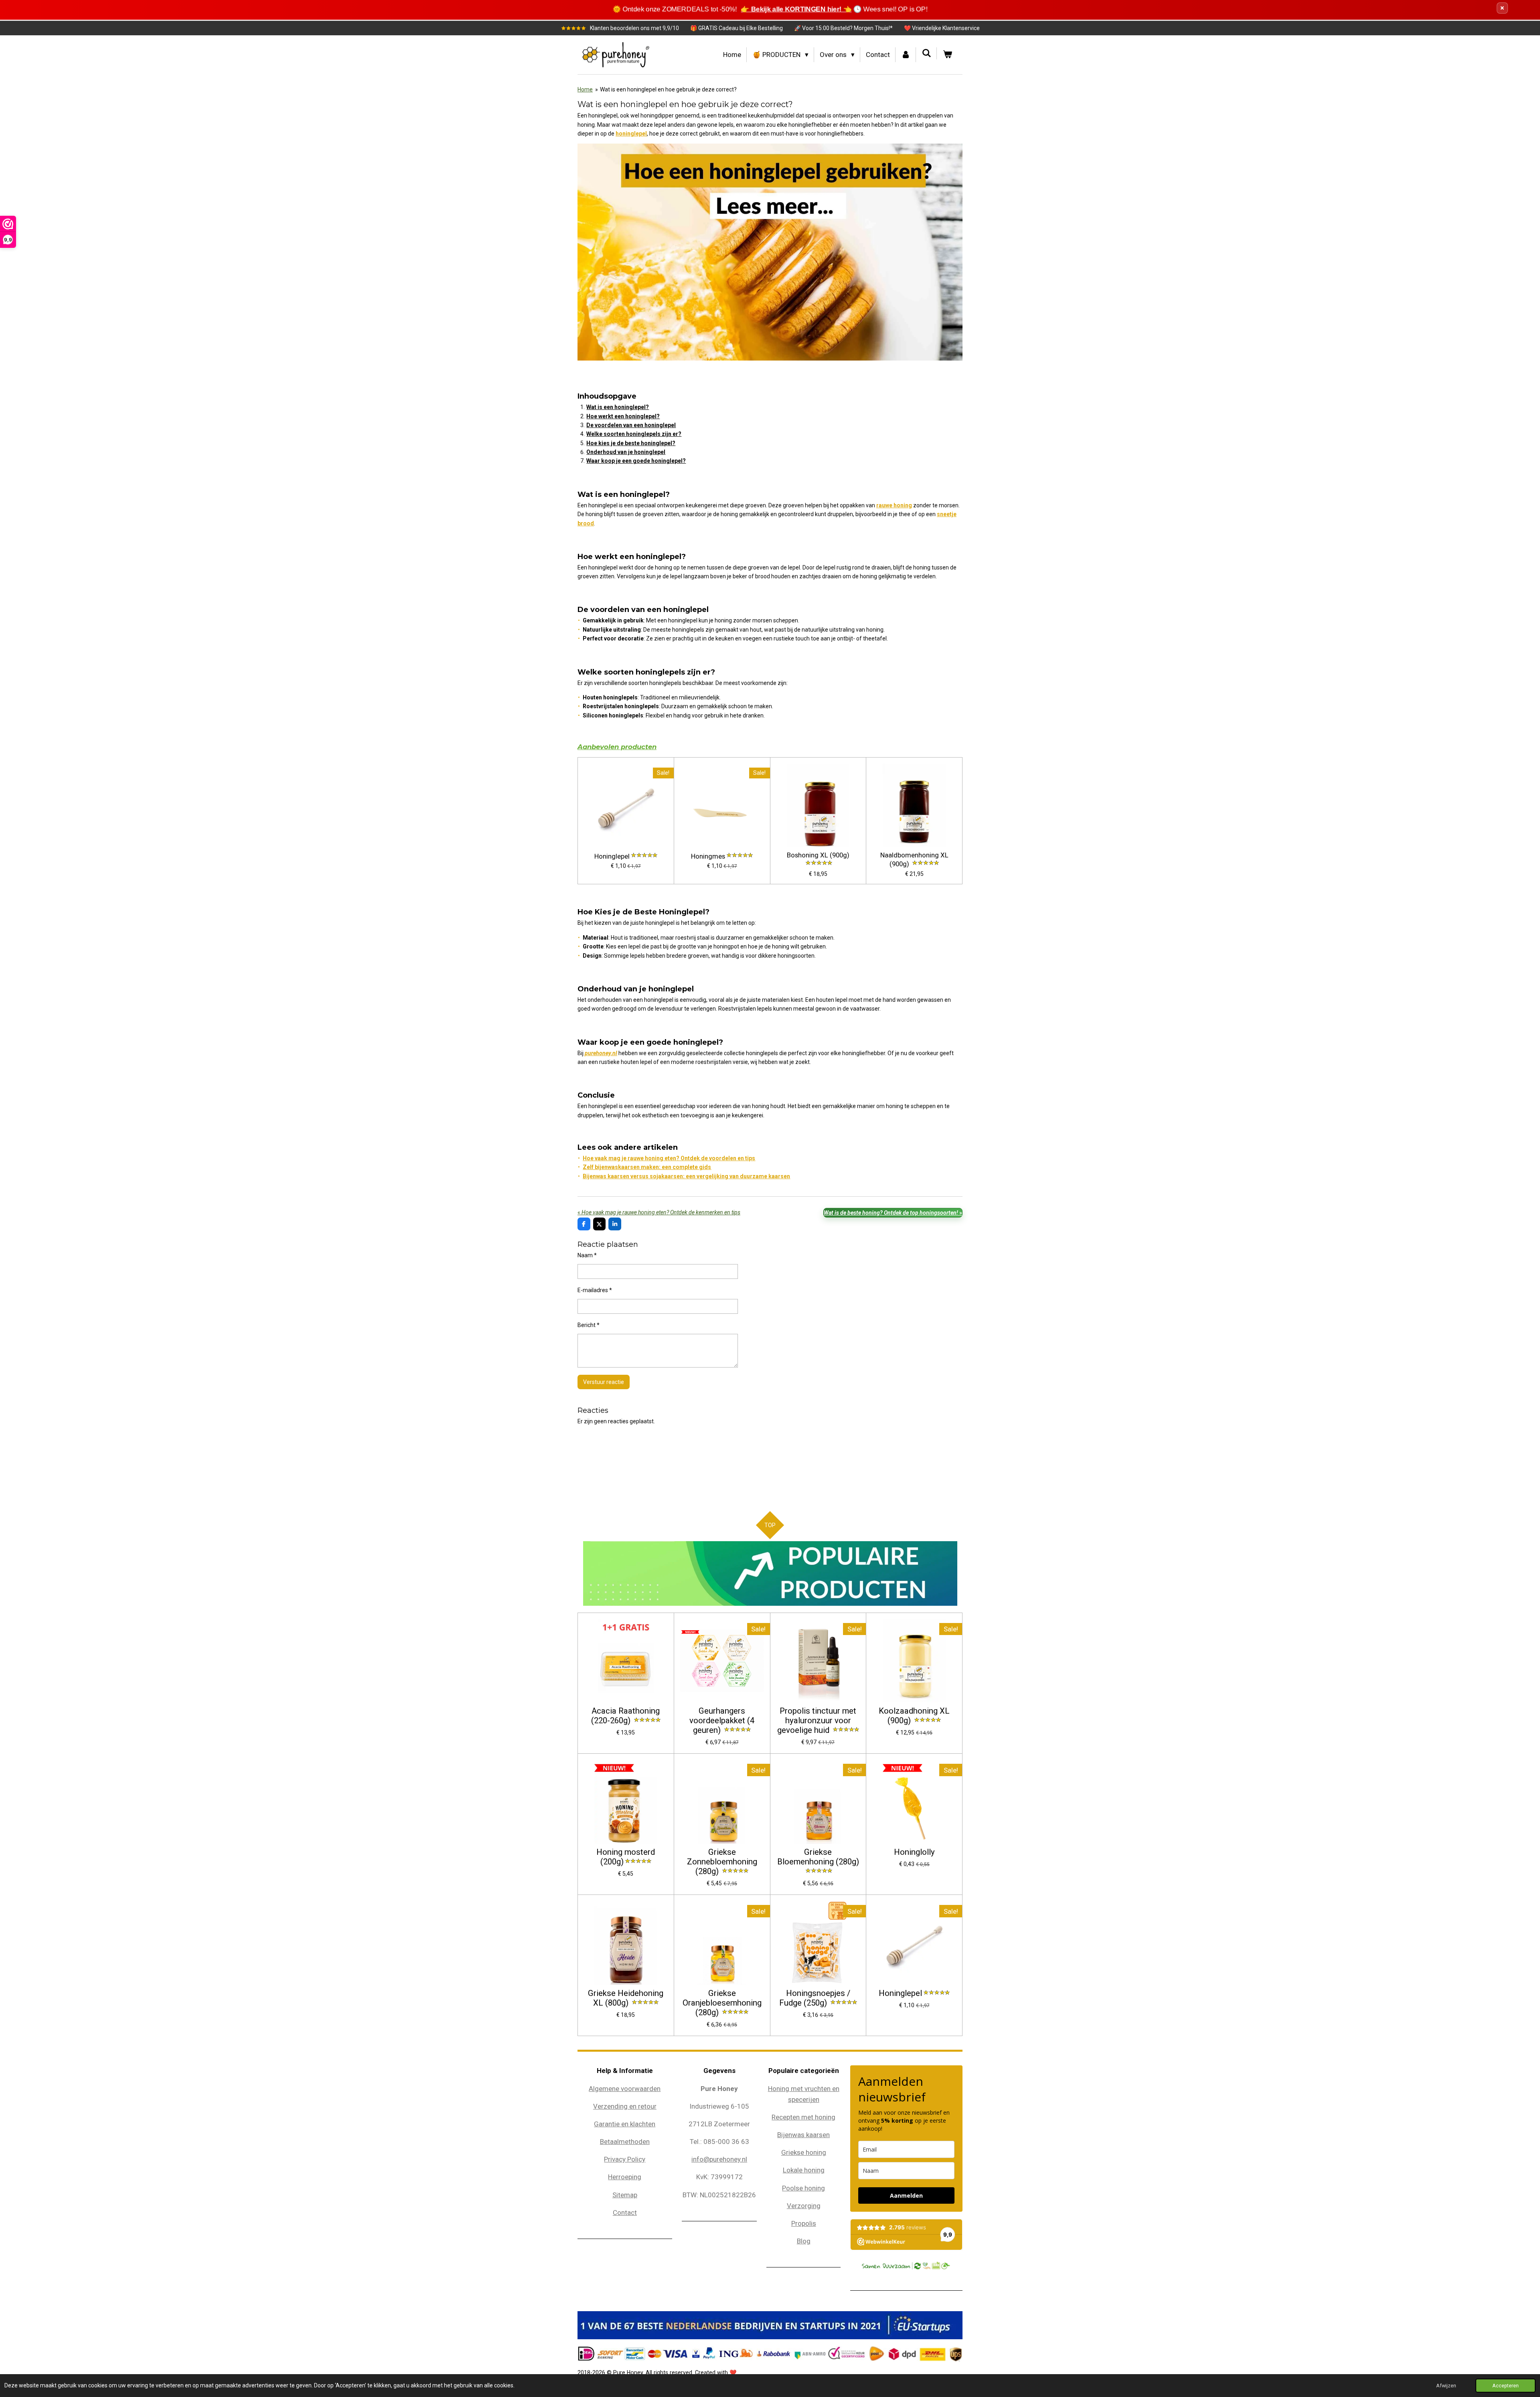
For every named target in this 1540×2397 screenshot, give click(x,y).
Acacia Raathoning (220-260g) (625, 1716)
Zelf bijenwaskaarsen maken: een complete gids (647, 1167)
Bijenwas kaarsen (803, 2135)
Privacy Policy (625, 2159)
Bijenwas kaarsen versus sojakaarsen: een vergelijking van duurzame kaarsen (686, 1176)
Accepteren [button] (1506, 2386)
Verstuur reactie (604, 1382)
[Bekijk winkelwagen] (947, 55)
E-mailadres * (595, 1290)
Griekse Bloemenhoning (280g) (818, 1857)
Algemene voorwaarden (625, 2089)
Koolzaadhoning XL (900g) (914, 1716)
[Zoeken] (926, 53)
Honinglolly (914, 1852)
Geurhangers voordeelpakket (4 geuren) (722, 1721)
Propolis (804, 2223)
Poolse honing (803, 2188)
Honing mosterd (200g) (626, 1857)
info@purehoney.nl (719, 2159)
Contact (625, 2213)
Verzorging (804, 2206)
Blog (804, 2241)
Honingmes (708, 856)
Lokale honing (804, 2170)
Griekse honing (804, 2152)
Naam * (587, 1255)
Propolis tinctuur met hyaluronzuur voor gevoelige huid (817, 1721)
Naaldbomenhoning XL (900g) (914, 860)
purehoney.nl (601, 1053)
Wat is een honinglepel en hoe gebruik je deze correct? (668, 89)
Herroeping (625, 2177)
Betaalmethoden (625, 2142)
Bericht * (589, 1325)
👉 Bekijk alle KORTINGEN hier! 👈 (796, 9)
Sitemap (625, 2195)
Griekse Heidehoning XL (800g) (626, 1998)
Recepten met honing (803, 2117)
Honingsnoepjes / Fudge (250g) (815, 1998)
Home (585, 89)
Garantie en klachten (625, 2124)
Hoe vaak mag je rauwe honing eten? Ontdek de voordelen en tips (669, 1158)
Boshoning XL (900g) (818, 855)
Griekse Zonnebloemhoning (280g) (722, 1862)
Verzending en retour (625, 2106)
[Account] (906, 55)
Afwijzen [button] (1446, 2386)
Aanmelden (906, 2195)
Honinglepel (612, 856)
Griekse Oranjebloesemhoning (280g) (722, 2003)
